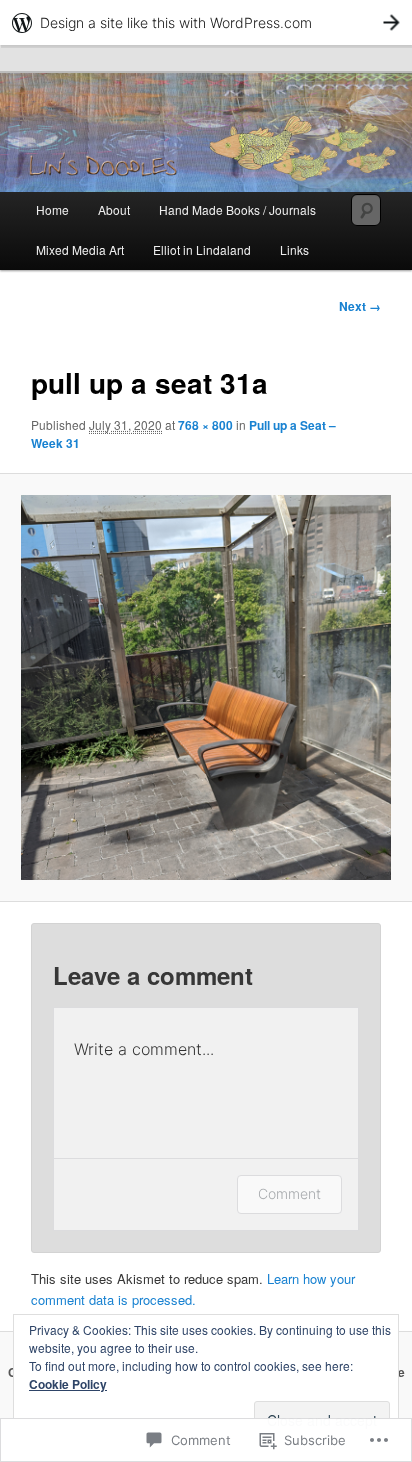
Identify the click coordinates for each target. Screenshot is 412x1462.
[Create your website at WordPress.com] (206, 22)
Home (52, 209)
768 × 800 (205, 425)
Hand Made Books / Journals (237, 209)
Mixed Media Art (80, 249)
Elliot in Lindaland (202, 249)
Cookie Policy (68, 1384)
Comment (289, 1193)
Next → (360, 306)
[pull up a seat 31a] (205, 687)
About (114, 209)
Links (294, 249)
